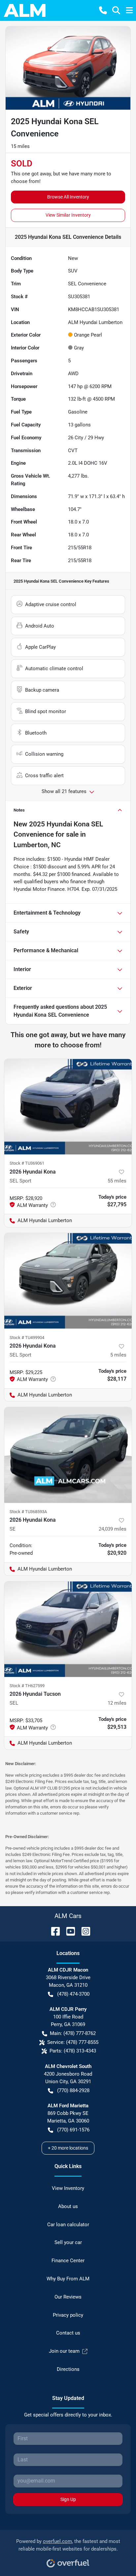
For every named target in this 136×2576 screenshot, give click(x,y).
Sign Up (68, 2499)
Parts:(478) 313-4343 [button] (73, 2051)
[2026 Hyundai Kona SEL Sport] (68, 1107)
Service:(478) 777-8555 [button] (73, 2042)
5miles (118, 1355)
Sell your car (68, 2242)
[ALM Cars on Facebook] (53, 1931)
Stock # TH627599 (27, 1686)
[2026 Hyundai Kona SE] (68, 1455)
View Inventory (68, 2188)
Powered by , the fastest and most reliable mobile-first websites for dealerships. (68, 2545)
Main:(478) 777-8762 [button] (73, 2033)
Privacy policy (68, 2315)
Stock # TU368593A (28, 1512)
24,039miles (113, 1529)
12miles (117, 1703)
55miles (117, 1181)
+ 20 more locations (68, 2148)
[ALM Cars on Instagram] (83, 1931)
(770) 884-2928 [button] (73, 2090)
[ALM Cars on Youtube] (68, 1931)
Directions (68, 2369)
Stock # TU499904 (27, 1338)
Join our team (64, 2351)
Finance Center (68, 2261)
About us (68, 2206)
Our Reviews (68, 2297)
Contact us (68, 2333)
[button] (103, 10)
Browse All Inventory (68, 197)
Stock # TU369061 (27, 1163)
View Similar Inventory (68, 215)
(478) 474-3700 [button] (73, 1994)
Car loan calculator (68, 2225)
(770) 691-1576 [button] (73, 2130)
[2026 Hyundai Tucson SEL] (68, 1629)
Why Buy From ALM (68, 2279)
